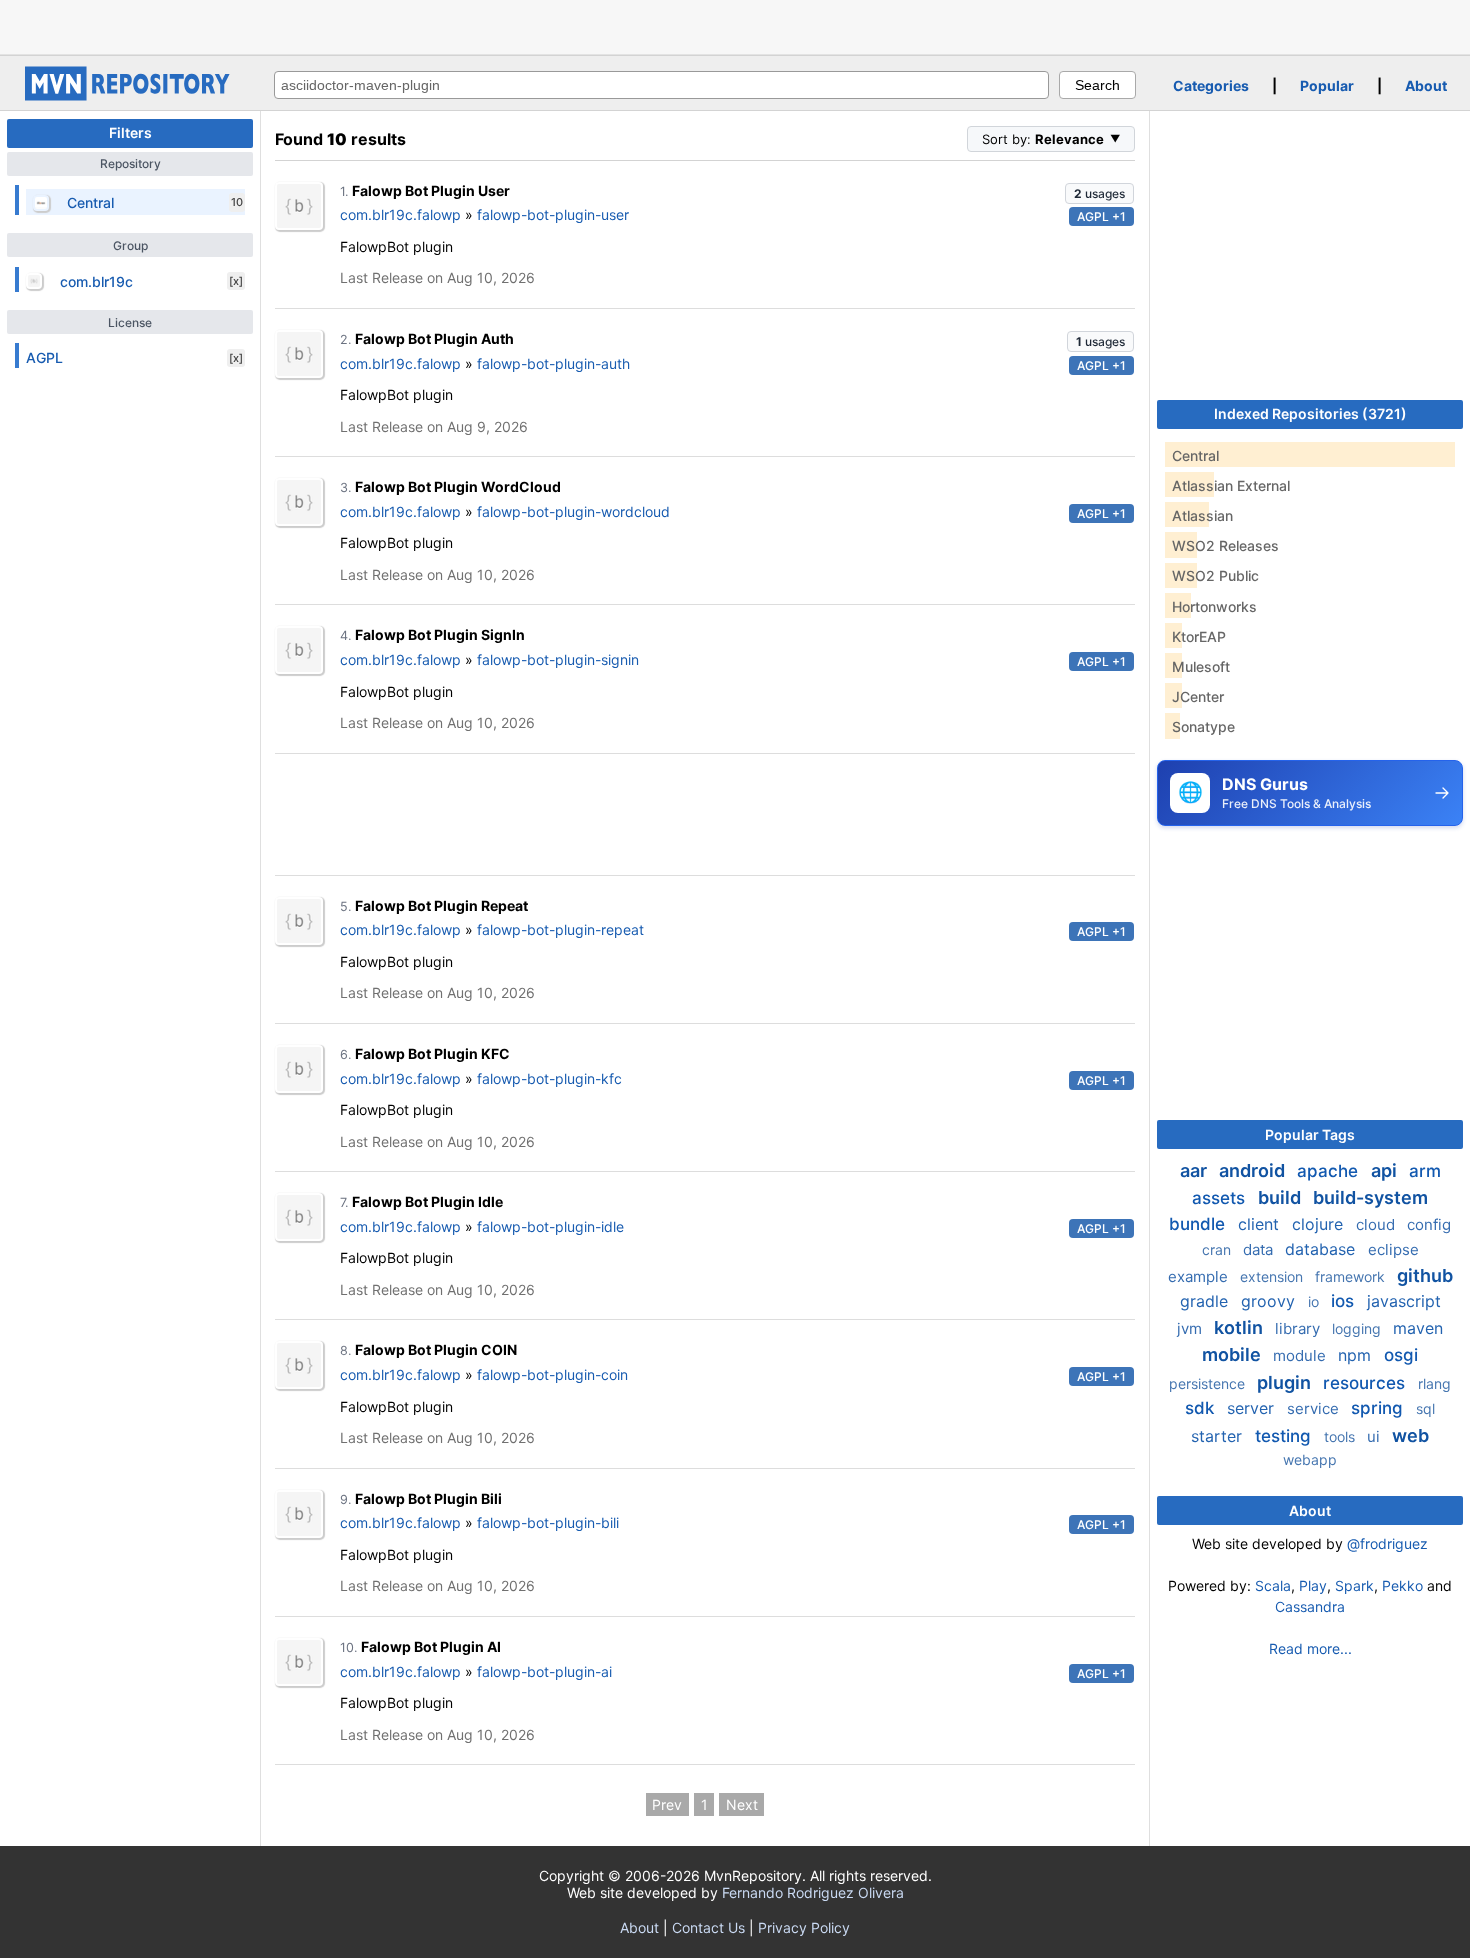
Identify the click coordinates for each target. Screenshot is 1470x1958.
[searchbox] (661, 85)
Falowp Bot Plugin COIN (436, 1349)
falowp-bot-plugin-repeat (560, 929)
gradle (1206, 1301)
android (1254, 1170)
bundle (1199, 1224)
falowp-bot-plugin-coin (552, 1374)
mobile (1233, 1354)
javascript (1404, 1301)
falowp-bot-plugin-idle (550, 1226)
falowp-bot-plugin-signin (558, 659)
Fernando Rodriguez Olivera (813, 1892)
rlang (1434, 1383)
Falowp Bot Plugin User (431, 190)
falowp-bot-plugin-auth (553, 363)
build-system (1370, 1197)
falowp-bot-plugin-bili (548, 1522)
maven (1418, 1328)
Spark (1354, 1585)
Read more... (1310, 1648)
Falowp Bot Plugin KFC (432, 1053)
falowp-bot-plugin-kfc (549, 1078)
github (1425, 1275)
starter (1219, 1436)
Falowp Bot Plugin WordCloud (458, 486)
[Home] (130, 95)
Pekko (1402, 1585)
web (1410, 1435)
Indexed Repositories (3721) (1310, 413)
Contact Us (708, 1927)
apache (1330, 1171)
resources (1366, 1383)
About (1426, 85)
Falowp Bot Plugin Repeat (441, 905)
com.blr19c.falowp (400, 214)
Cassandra (1310, 1606)
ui (1375, 1436)
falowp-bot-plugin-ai (544, 1671)
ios (1345, 1301)
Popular (1327, 85)
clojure (1320, 1224)
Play (1313, 1585)
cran (1218, 1249)
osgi (1401, 1355)
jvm (1191, 1328)
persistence (1209, 1383)
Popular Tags (1310, 1134)
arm (1425, 1171)
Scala (1273, 1585)
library (1299, 1328)
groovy (1270, 1301)
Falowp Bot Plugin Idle (427, 1201)
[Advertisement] (735, 25)
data (1260, 1249)
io (1315, 1301)
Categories (1211, 85)
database (1322, 1249)
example (1200, 1276)
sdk (1202, 1408)
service (1315, 1408)
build (1281, 1197)
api (1386, 1170)
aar (1195, 1170)
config (1429, 1224)
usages (1099, 193)
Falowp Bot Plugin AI (431, 1646)
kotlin (1240, 1327)
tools (1341, 1436)
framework (1352, 1276)
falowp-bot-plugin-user (553, 214)
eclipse (1393, 1249)
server (1253, 1408)
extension (1273, 1276)
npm (1357, 1355)
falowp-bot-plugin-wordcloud (573, 511)
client (1261, 1224)
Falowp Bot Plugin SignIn (440, 634)
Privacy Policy (804, 1927)
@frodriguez (1387, 1543)
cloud (1377, 1224)
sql (1425, 1408)
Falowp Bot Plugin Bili (428, 1498)
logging (1358, 1328)
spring (1379, 1408)
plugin (1286, 1382)
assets (1221, 1198)
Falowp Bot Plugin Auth (434, 338)
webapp (1310, 1459)
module (1301, 1355)
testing (1285, 1436)
